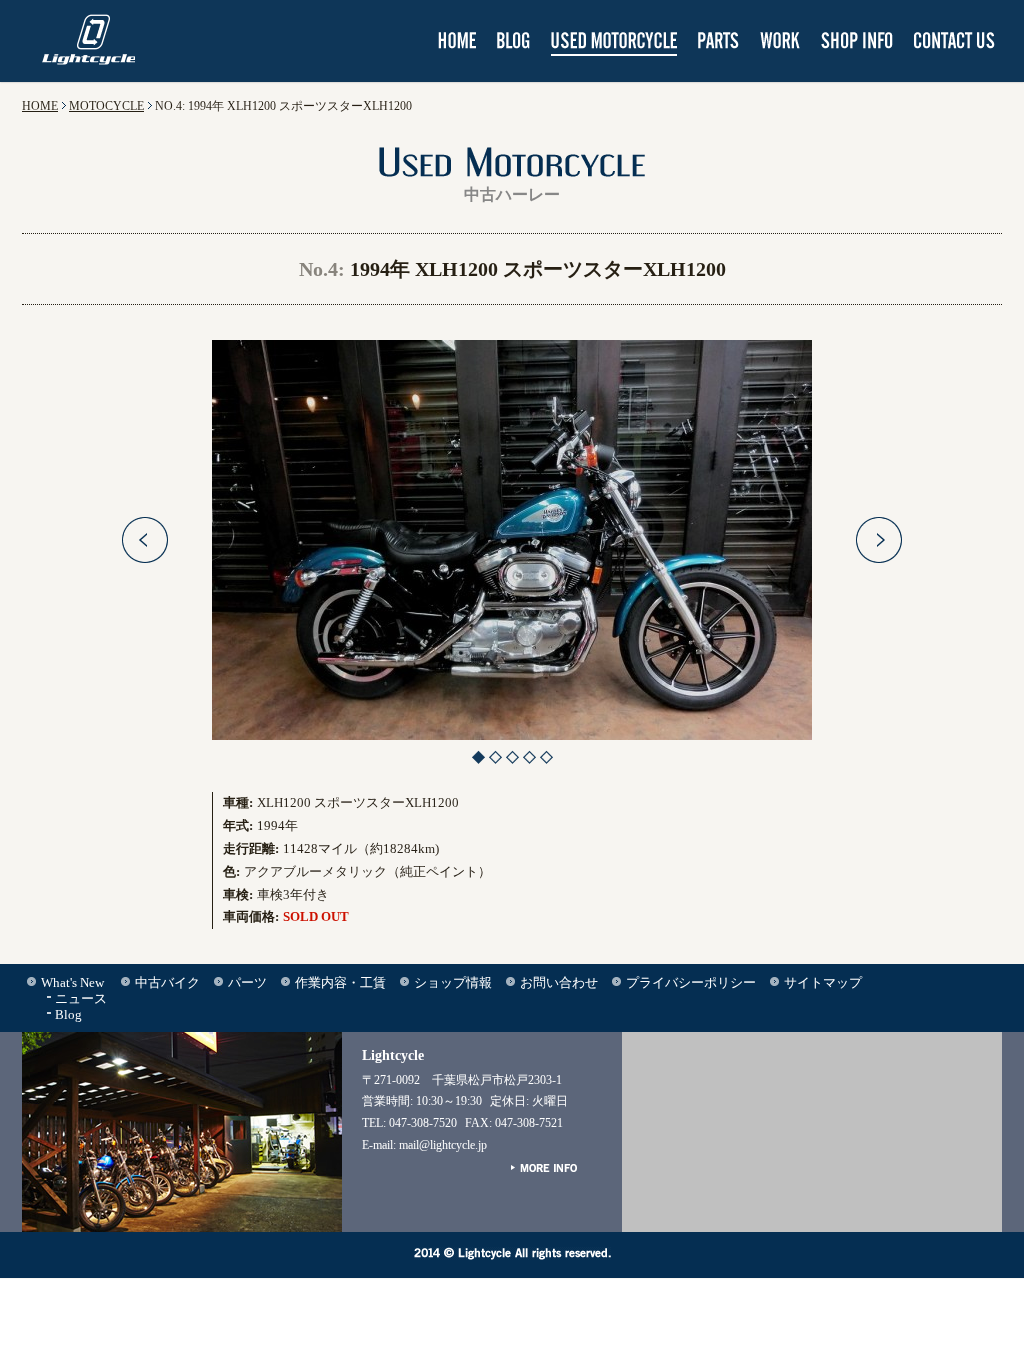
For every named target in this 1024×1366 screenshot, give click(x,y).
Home (40, 106)
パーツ (247, 982)
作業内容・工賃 (340, 982)
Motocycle (106, 106)
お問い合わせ (559, 982)
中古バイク (167, 982)
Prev (145, 540)
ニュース (81, 998)
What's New (72, 982)
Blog (68, 1014)
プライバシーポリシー (691, 982)
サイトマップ (823, 982)
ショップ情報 (453, 982)
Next (879, 540)
